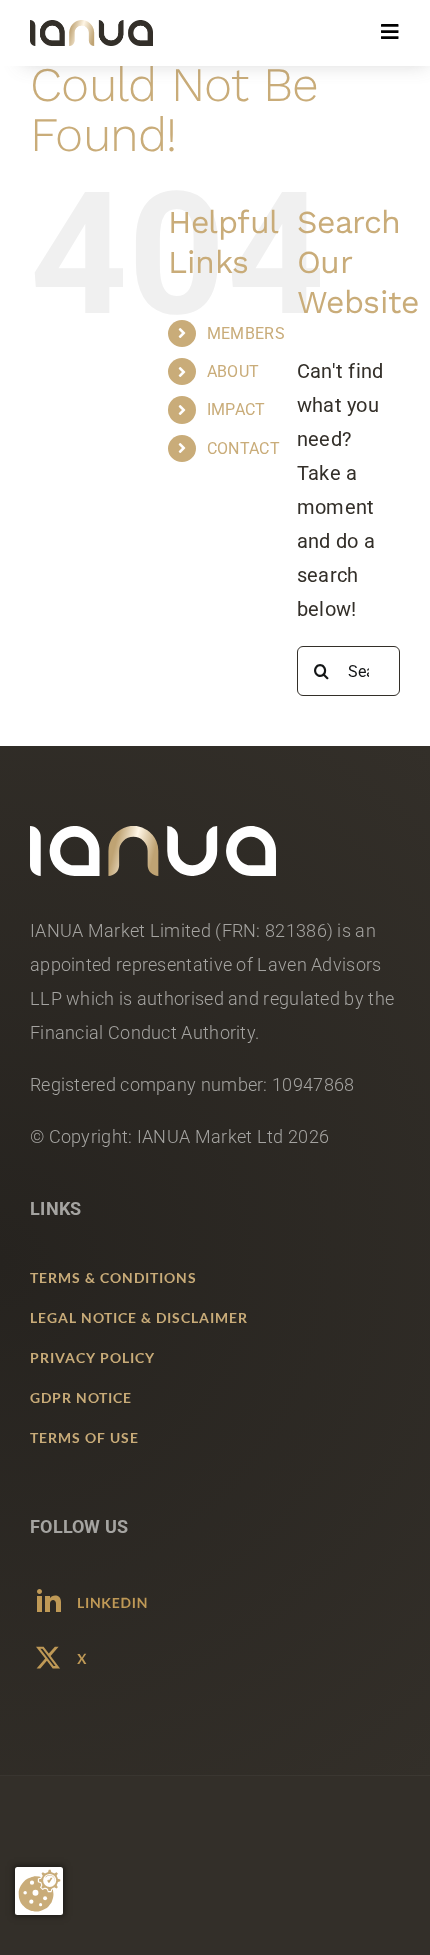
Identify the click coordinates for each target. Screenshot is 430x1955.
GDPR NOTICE (81, 1397)
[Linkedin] (93, 1592)
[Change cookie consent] (39, 1891)
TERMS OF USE (84, 1437)
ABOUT (233, 371)
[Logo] (91, 30)
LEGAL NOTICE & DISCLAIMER (139, 1317)
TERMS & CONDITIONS (113, 1277)
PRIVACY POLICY (92, 1357)
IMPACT (236, 409)
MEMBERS (246, 333)
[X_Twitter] (93, 1649)
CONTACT (243, 448)
